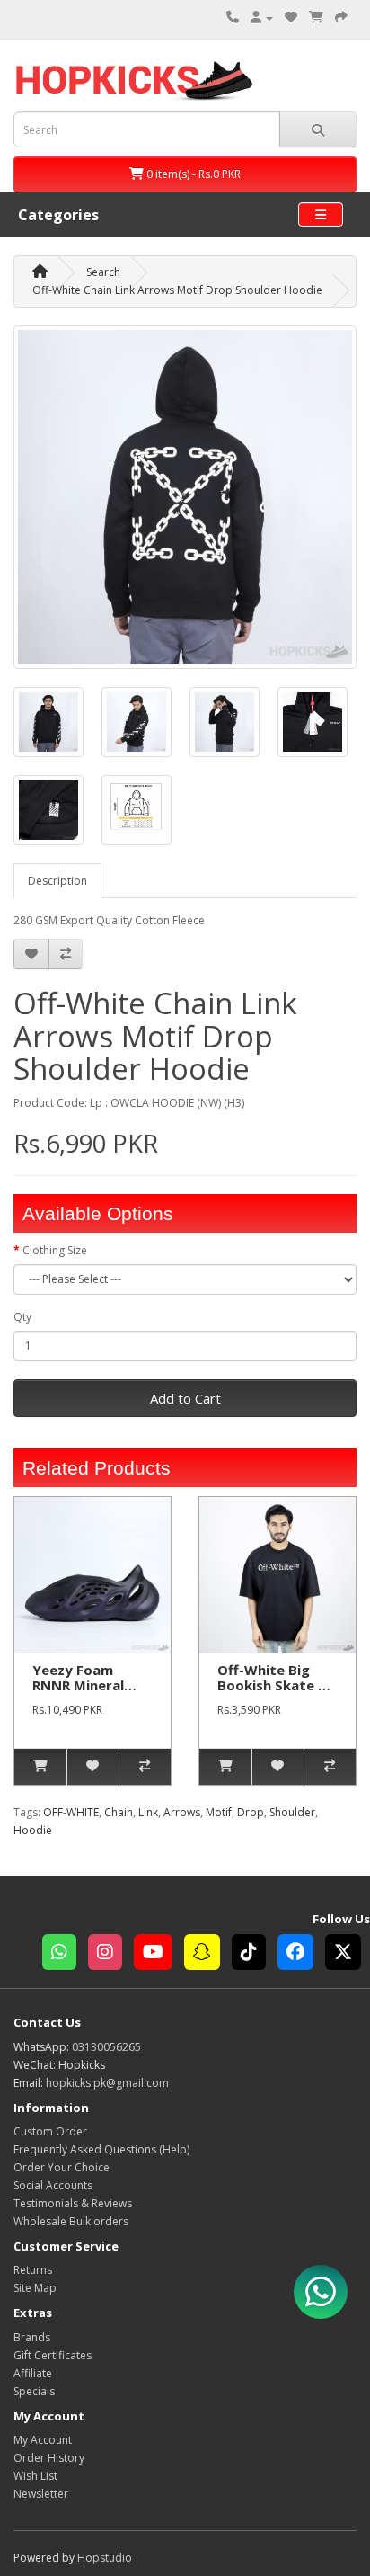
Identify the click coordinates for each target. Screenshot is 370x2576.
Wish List (35, 2476)
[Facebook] (301, 1954)
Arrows (182, 1812)
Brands (32, 2337)
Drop (251, 1812)
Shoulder (292, 1812)
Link (148, 1812)
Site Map (35, 2288)
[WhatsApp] (65, 1954)
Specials (34, 2391)
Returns (33, 2270)
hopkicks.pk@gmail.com (107, 2083)
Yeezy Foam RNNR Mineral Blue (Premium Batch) (81, 1692)
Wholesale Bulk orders (71, 2221)
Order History (49, 2458)
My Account (43, 2440)
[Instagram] (111, 1954)
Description (57, 881)
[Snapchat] (208, 1954)
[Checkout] (341, 18)
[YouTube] (159, 1954)
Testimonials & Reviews (73, 2203)
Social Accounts (53, 2185)
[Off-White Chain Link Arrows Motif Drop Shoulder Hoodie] (185, 497)
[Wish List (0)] (291, 18)
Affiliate (33, 2373)
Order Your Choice (62, 2167)
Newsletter (41, 2494)
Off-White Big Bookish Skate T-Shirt (275, 1685)
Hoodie (33, 1830)
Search (103, 272)
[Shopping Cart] (316, 18)
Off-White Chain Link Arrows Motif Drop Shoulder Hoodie (177, 290)
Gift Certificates (53, 2355)
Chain (119, 1812)
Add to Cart (185, 1398)
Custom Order (50, 2131)
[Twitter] (348, 1954)
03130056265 (106, 2047)
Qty (22, 1317)
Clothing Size (55, 1250)
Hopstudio (105, 2558)
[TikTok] (255, 1954)
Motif (219, 1812)
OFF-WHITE (71, 1812)
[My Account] (262, 18)
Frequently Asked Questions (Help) (101, 2149)
